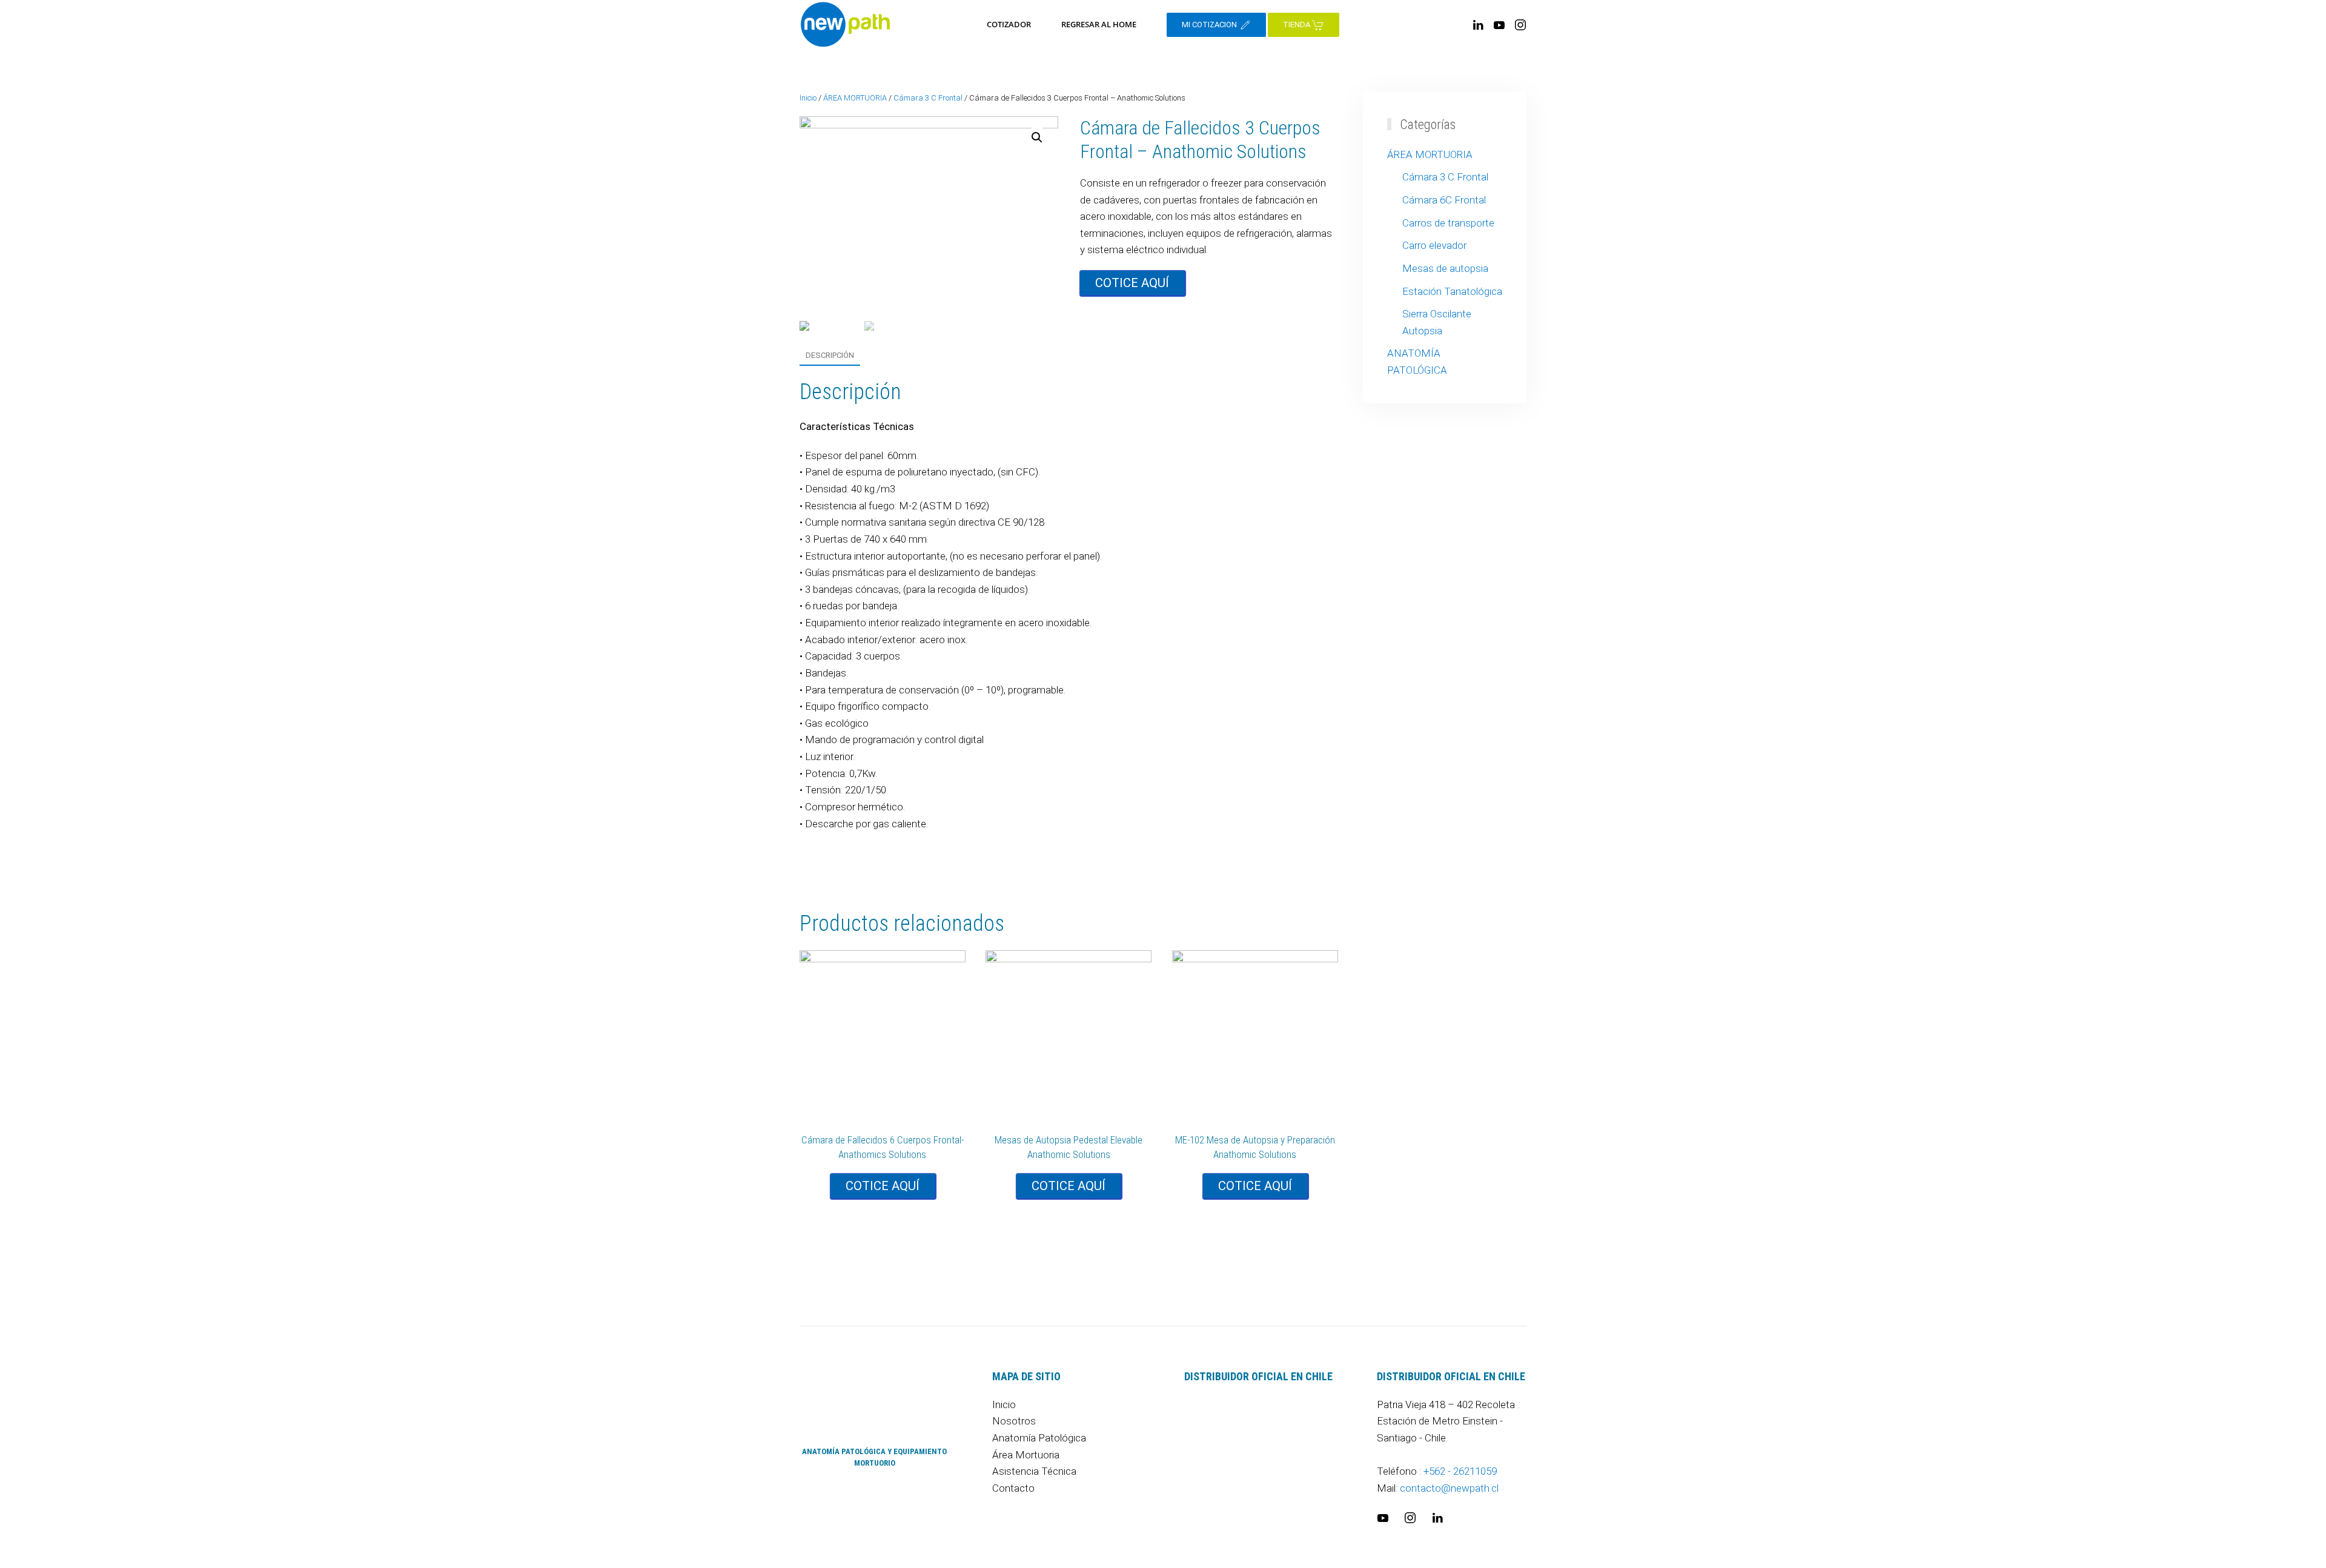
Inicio (808, 98)
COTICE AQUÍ (1132, 283)
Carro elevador (1434, 245)
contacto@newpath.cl (1449, 1488)
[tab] (824, 356)
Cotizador (1009, 24)
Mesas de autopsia (1445, 268)
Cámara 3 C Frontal (928, 98)
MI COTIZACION (1210, 25)
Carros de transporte (1448, 223)
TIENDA (1297, 25)
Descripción (830, 355)
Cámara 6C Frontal (1444, 200)
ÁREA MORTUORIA (855, 98)
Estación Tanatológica (1452, 291)
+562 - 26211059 (1460, 1471)
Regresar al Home (1099, 24)
